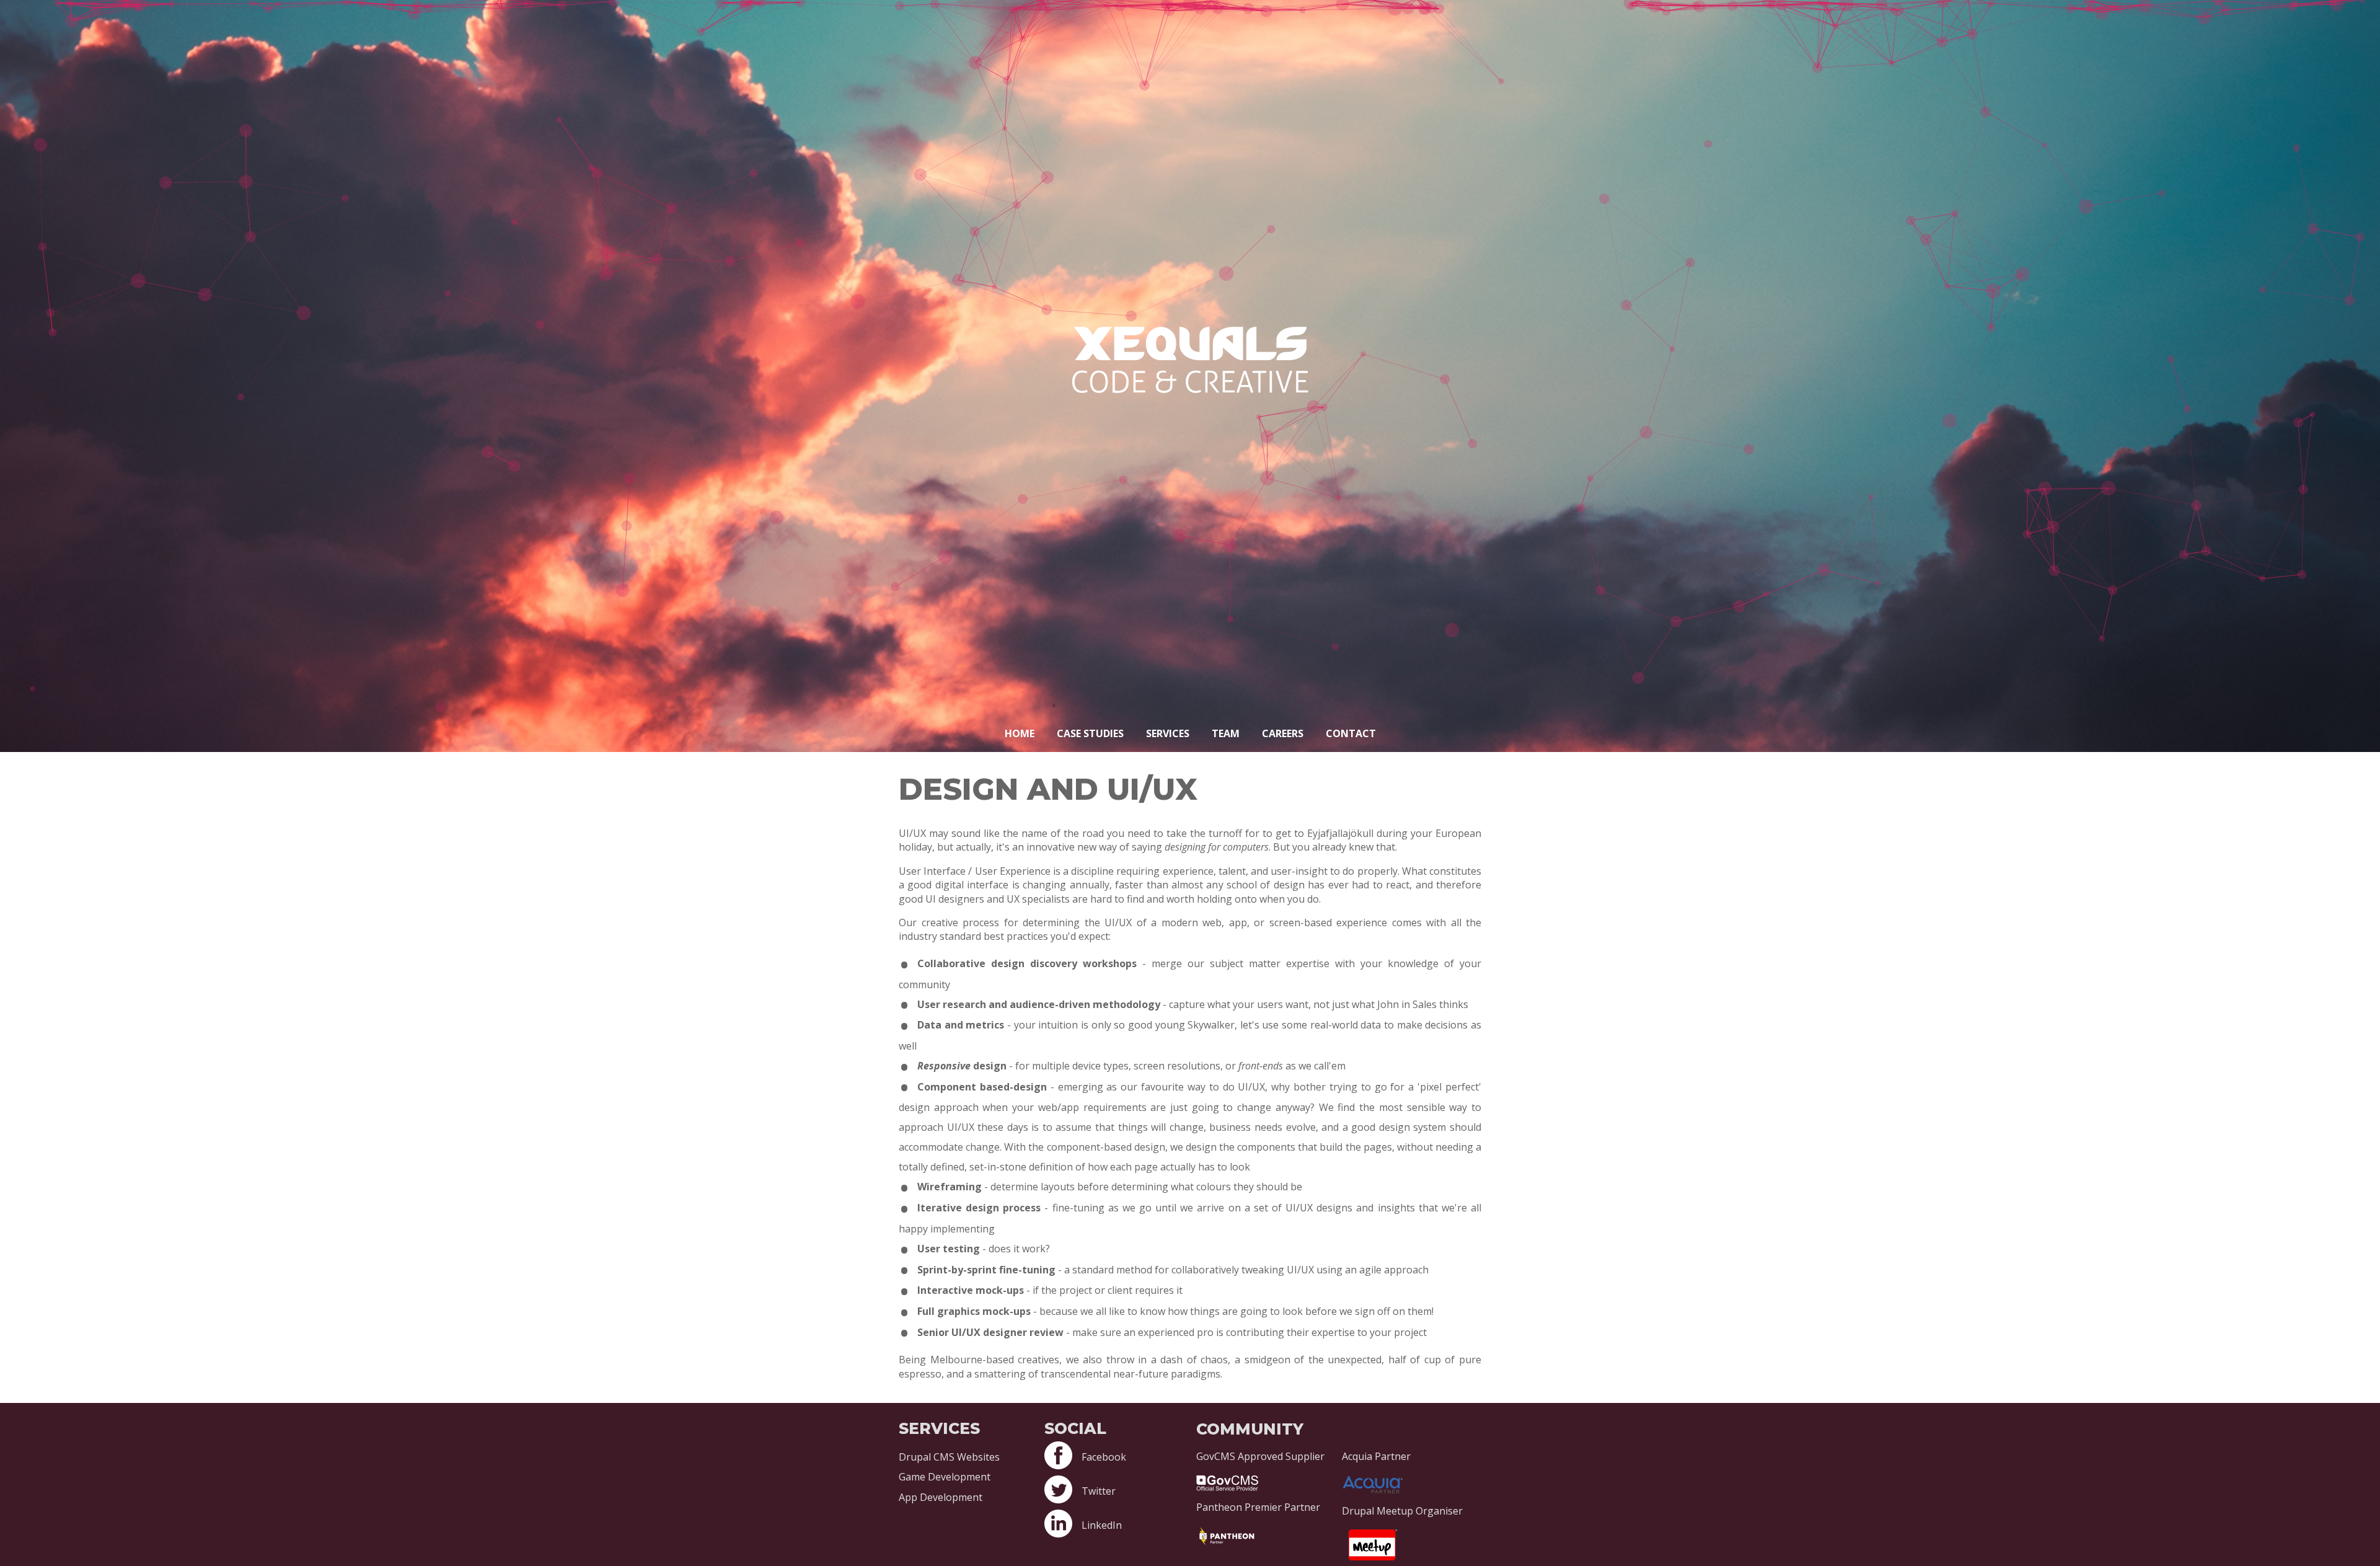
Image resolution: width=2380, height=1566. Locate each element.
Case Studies (1090, 733)
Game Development (945, 1477)
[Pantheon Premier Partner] (1266, 1534)
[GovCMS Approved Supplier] (1266, 1480)
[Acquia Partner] (1412, 1482)
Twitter (1099, 1491)
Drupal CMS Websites (949, 1457)
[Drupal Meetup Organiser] (1412, 1542)
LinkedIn (1102, 1525)
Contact (1351, 733)
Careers (1283, 733)
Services (1168, 733)
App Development (941, 1497)
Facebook (1104, 1457)
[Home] (1190, 389)
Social (1075, 1428)
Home (1020, 733)
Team (1226, 733)
